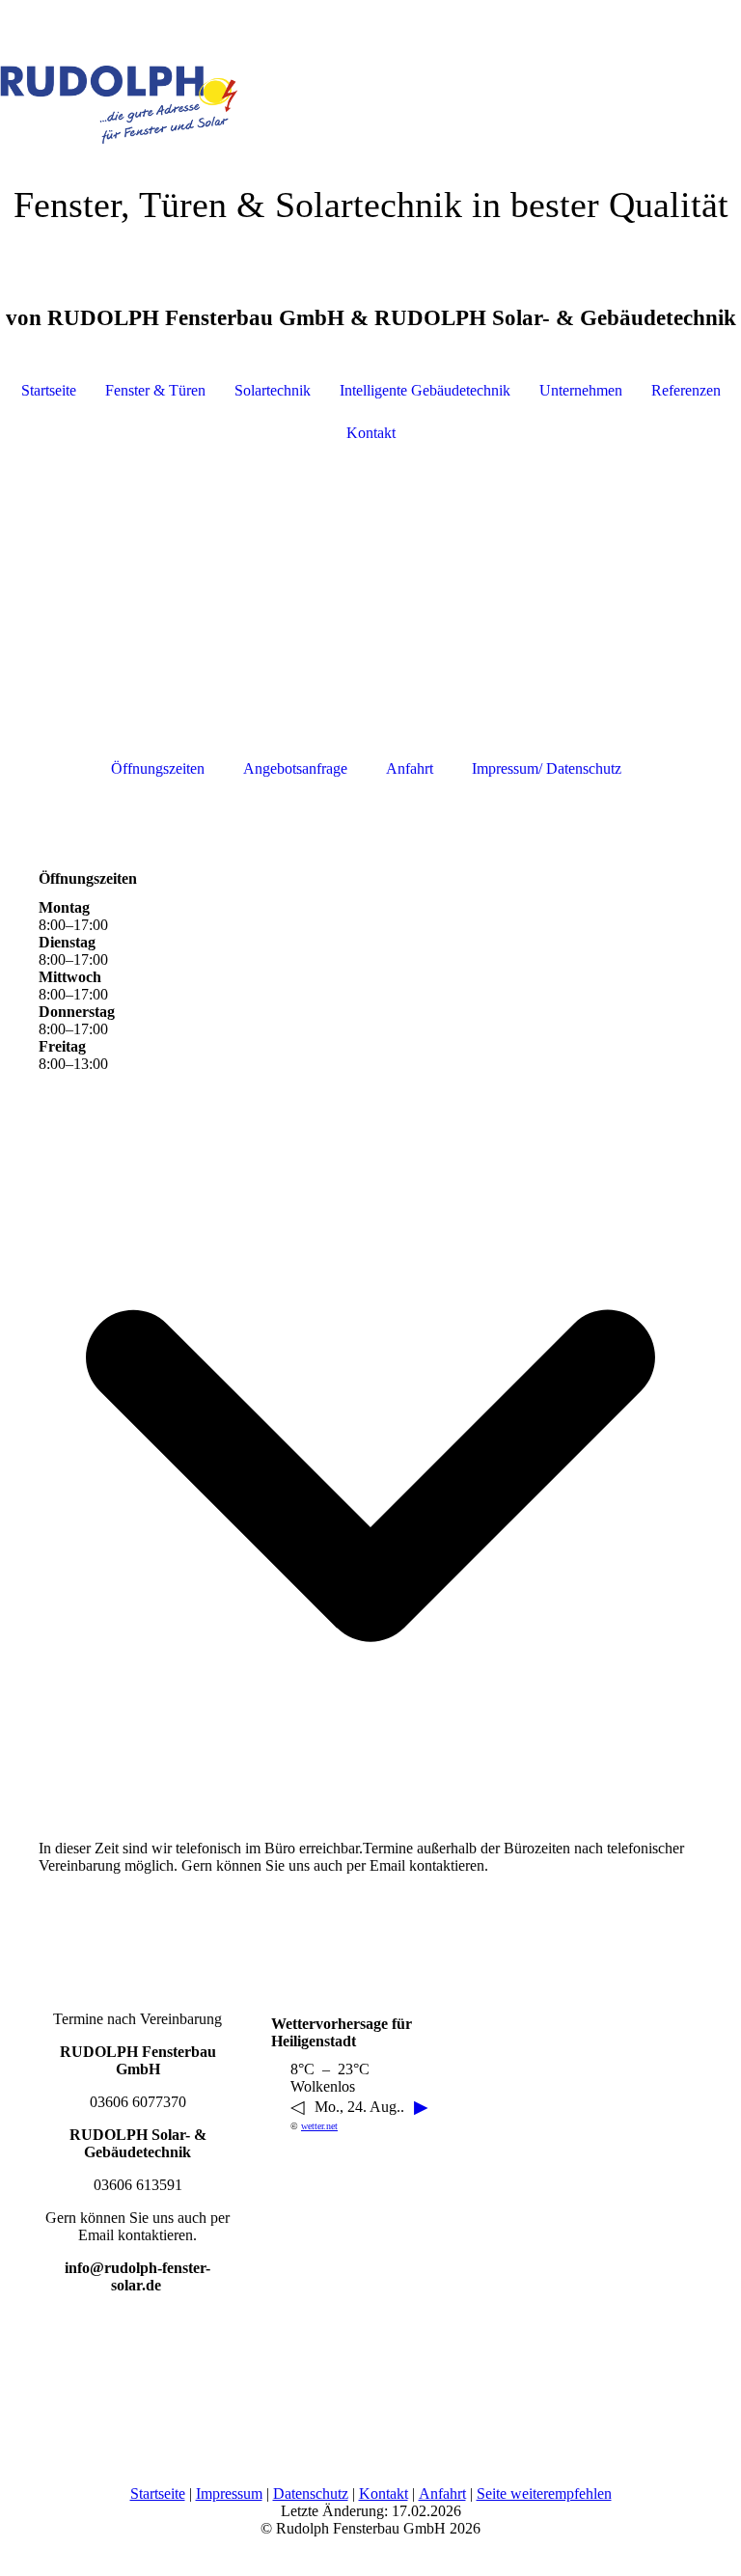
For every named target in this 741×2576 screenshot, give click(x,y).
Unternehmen (581, 390)
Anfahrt (410, 768)
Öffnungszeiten (158, 768)
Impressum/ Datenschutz (547, 768)
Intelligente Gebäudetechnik (425, 390)
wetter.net (319, 2126)
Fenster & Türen (155, 390)
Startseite (49, 390)
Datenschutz (311, 2494)
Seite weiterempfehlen (544, 2494)
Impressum (229, 2494)
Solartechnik (273, 390)
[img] (370, 72)
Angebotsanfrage (295, 768)
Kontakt (371, 433)
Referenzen (686, 390)
